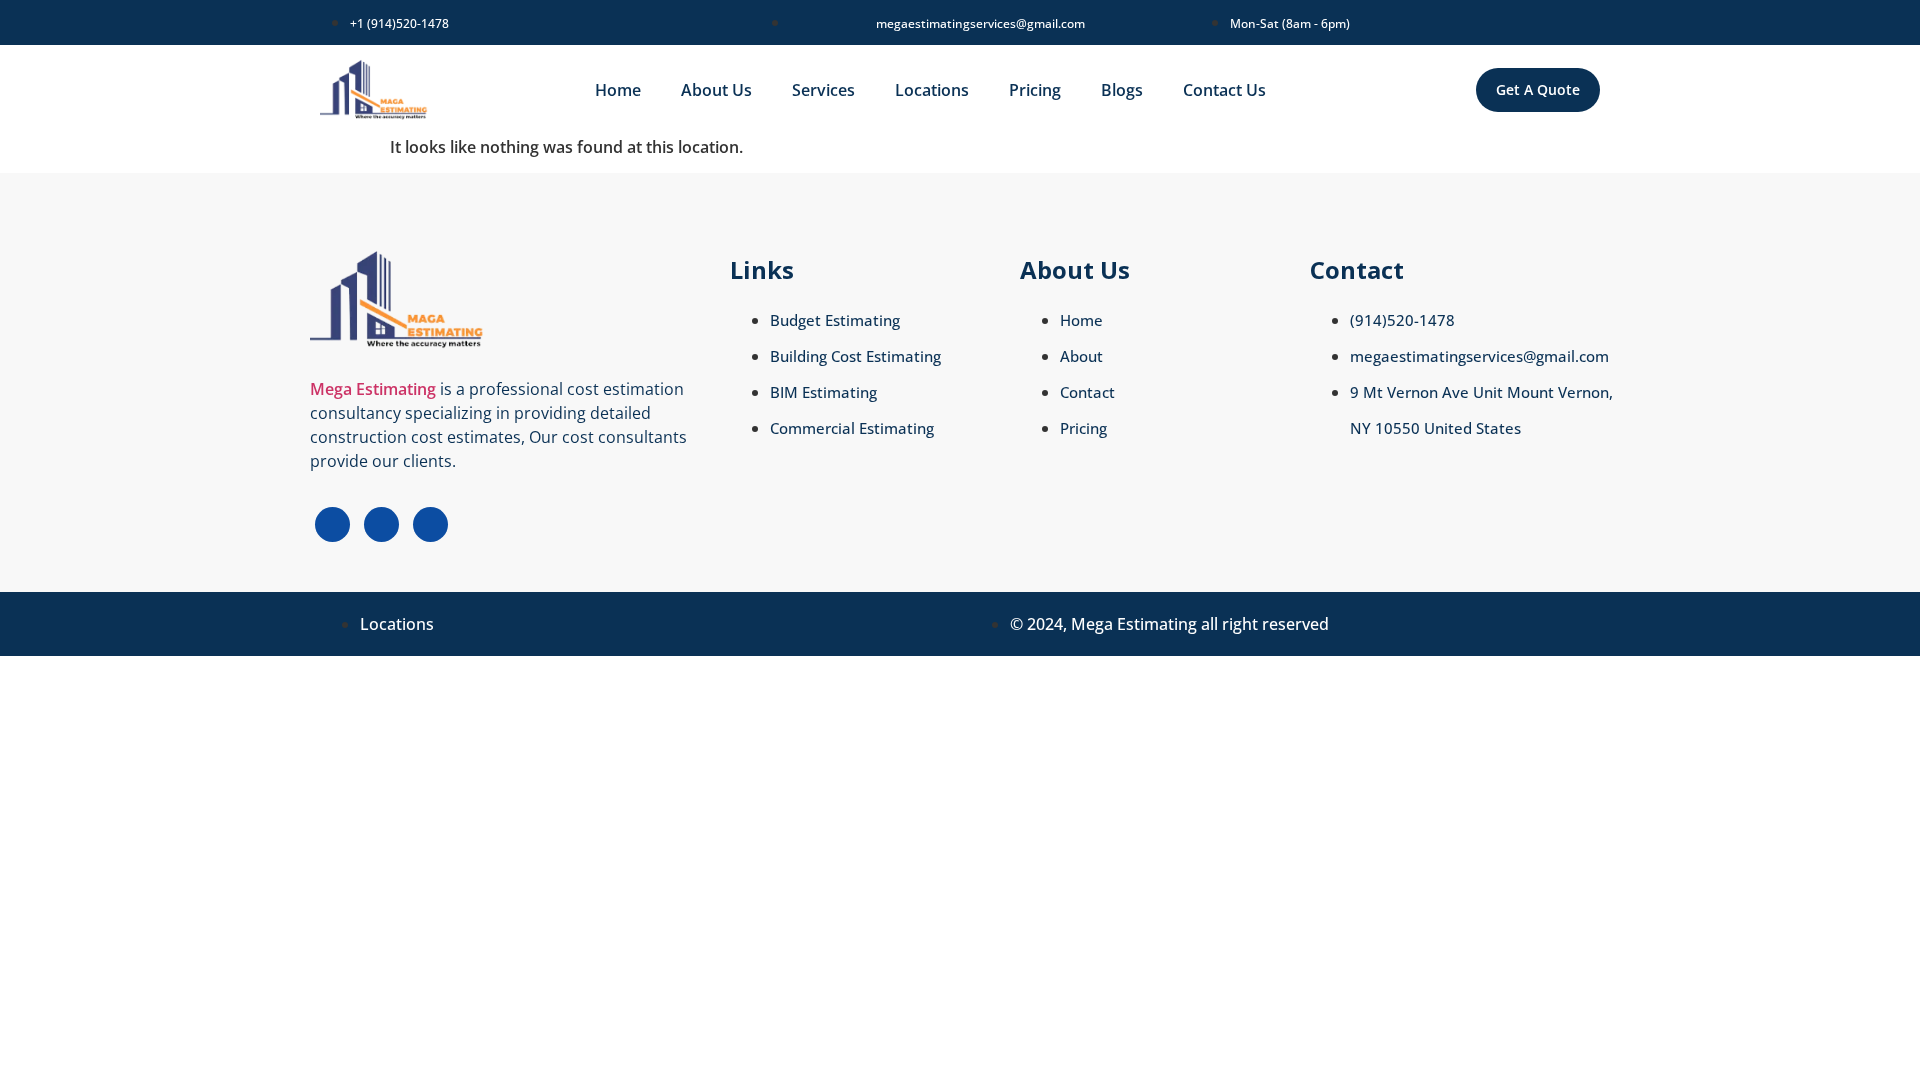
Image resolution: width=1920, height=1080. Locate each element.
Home (618, 90)
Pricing (1035, 90)
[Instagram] (381, 524)
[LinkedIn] (430, 524)
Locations (932, 90)
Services (823, 90)
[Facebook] (332, 524)
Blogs (1122, 90)
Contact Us (1224, 90)
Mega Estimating (373, 389)
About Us (716, 90)
